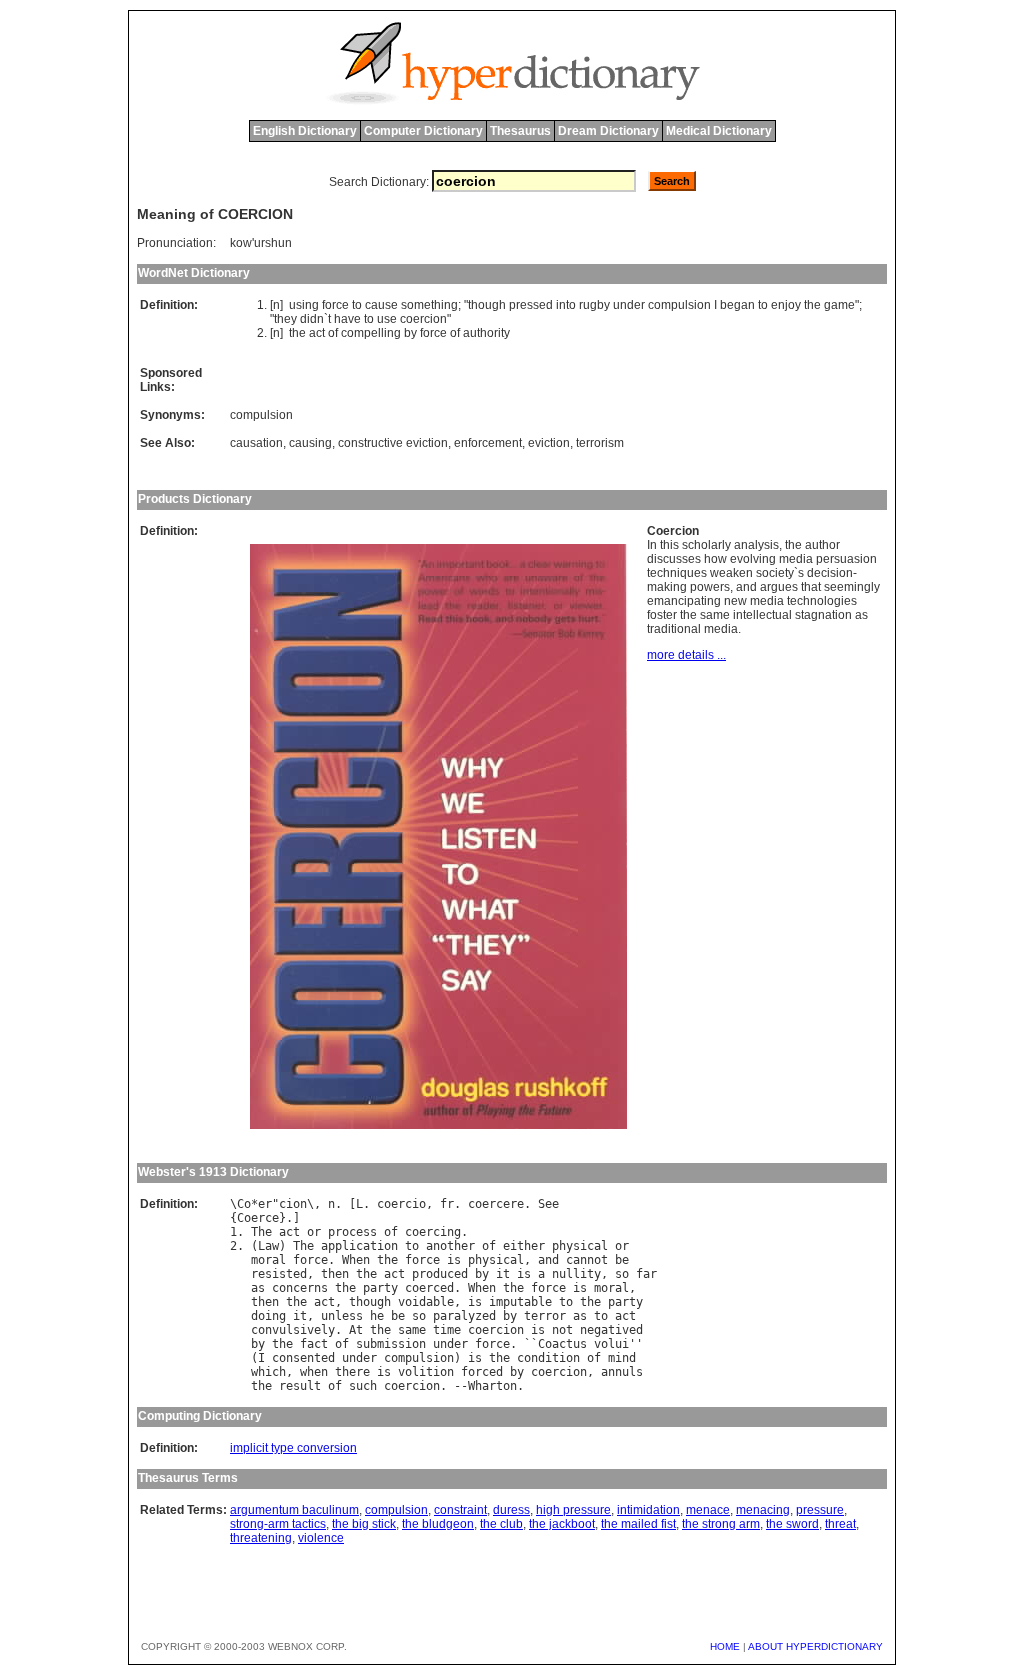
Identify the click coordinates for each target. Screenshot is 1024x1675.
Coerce (258, 1218)
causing (310, 443)
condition (548, 1358)
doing (268, 1316)
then (335, 1274)
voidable (426, 1302)
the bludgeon (438, 1524)
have (347, 319)
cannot (587, 1260)
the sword (792, 1524)
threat (840, 1524)
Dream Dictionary (608, 131)
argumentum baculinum (294, 1510)
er (265, 1204)
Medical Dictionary (719, 131)
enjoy (786, 305)
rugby (594, 305)
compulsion (679, 305)
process (352, 1232)
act (317, 333)
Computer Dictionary (423, 131)
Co (244, 1204)
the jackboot (562, 1524)
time (447, 1330)
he (377, 1316)
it (503, 1274)
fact (314, 1344)
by (410, 333)
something (429, 305)
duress (511, 1510)
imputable (520, 1302)
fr (447, 1204)
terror (545, 1316)
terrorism (600, 443)
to (357, 305)
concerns (300, 1288)
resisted (279, 1274)
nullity (576, 1274)
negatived (611, 1330)
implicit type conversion (293, 1448)
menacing (763, 1510)
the (812, 305)
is (454, 1260)
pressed (531, 305)
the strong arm (721, 1524)
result (300, 1386)
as (258, 1288)
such (363, 1386)
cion (293, 1204)
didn (312, 319)
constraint (460, 1510)
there (352, 1372)
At (356, 1330)
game (839, 305)
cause (381, 305)
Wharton (492, 1386)
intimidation (648, 1510)
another (450, 1246)
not (562, 1330)
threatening (261, 1538)
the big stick (364, 1524)
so (622, 1274)
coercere (496, 1204)
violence (321, 1538)
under (629, 305)
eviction (549, 443)
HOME (725, 1646)
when (314, 1372)
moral (268, 1260)
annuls (622, 1372)
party (380, 1288)
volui (611, 1344)
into (566, 305)
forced (482, 1372)
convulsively (293, 1330)
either (524, 1246)
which (268, 1372)
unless (342, 1316)
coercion (423, 319)
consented (303, 1358)
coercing (433, 1232)
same (412, 1330)
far (646, 1274)
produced (440, 1274)
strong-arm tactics (278, 1524)
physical (580, 1246)
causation (256, 443)
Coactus (562, 1344)
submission (391, 1344)
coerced (429, 1288)
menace (708, 1510)
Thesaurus (520, 131)
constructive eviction (393, 443)
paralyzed (464, 1316)
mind (622, 1358)
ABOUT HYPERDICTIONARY (815, 1646)
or (314, 1232)
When (356, 1260)
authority (486, 333)
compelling (371, 333)
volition (426, 1372)
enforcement (488, 443)
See (548, 1204)
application (359, 1246)
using (304, 305)
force (335, 305)
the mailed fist (638, 1524)
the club (501, 1524)
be (622, 1260)
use (387, 319)
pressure (820, 1510)
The (261, 1232)
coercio (401, 1204)
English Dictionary (305, 131)
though (487, 305)
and (548, 1260)
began (737, 305)
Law (268, 1246)
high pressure (573, 1510)
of (333, 333)
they (285, 319)
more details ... (686, 655)
